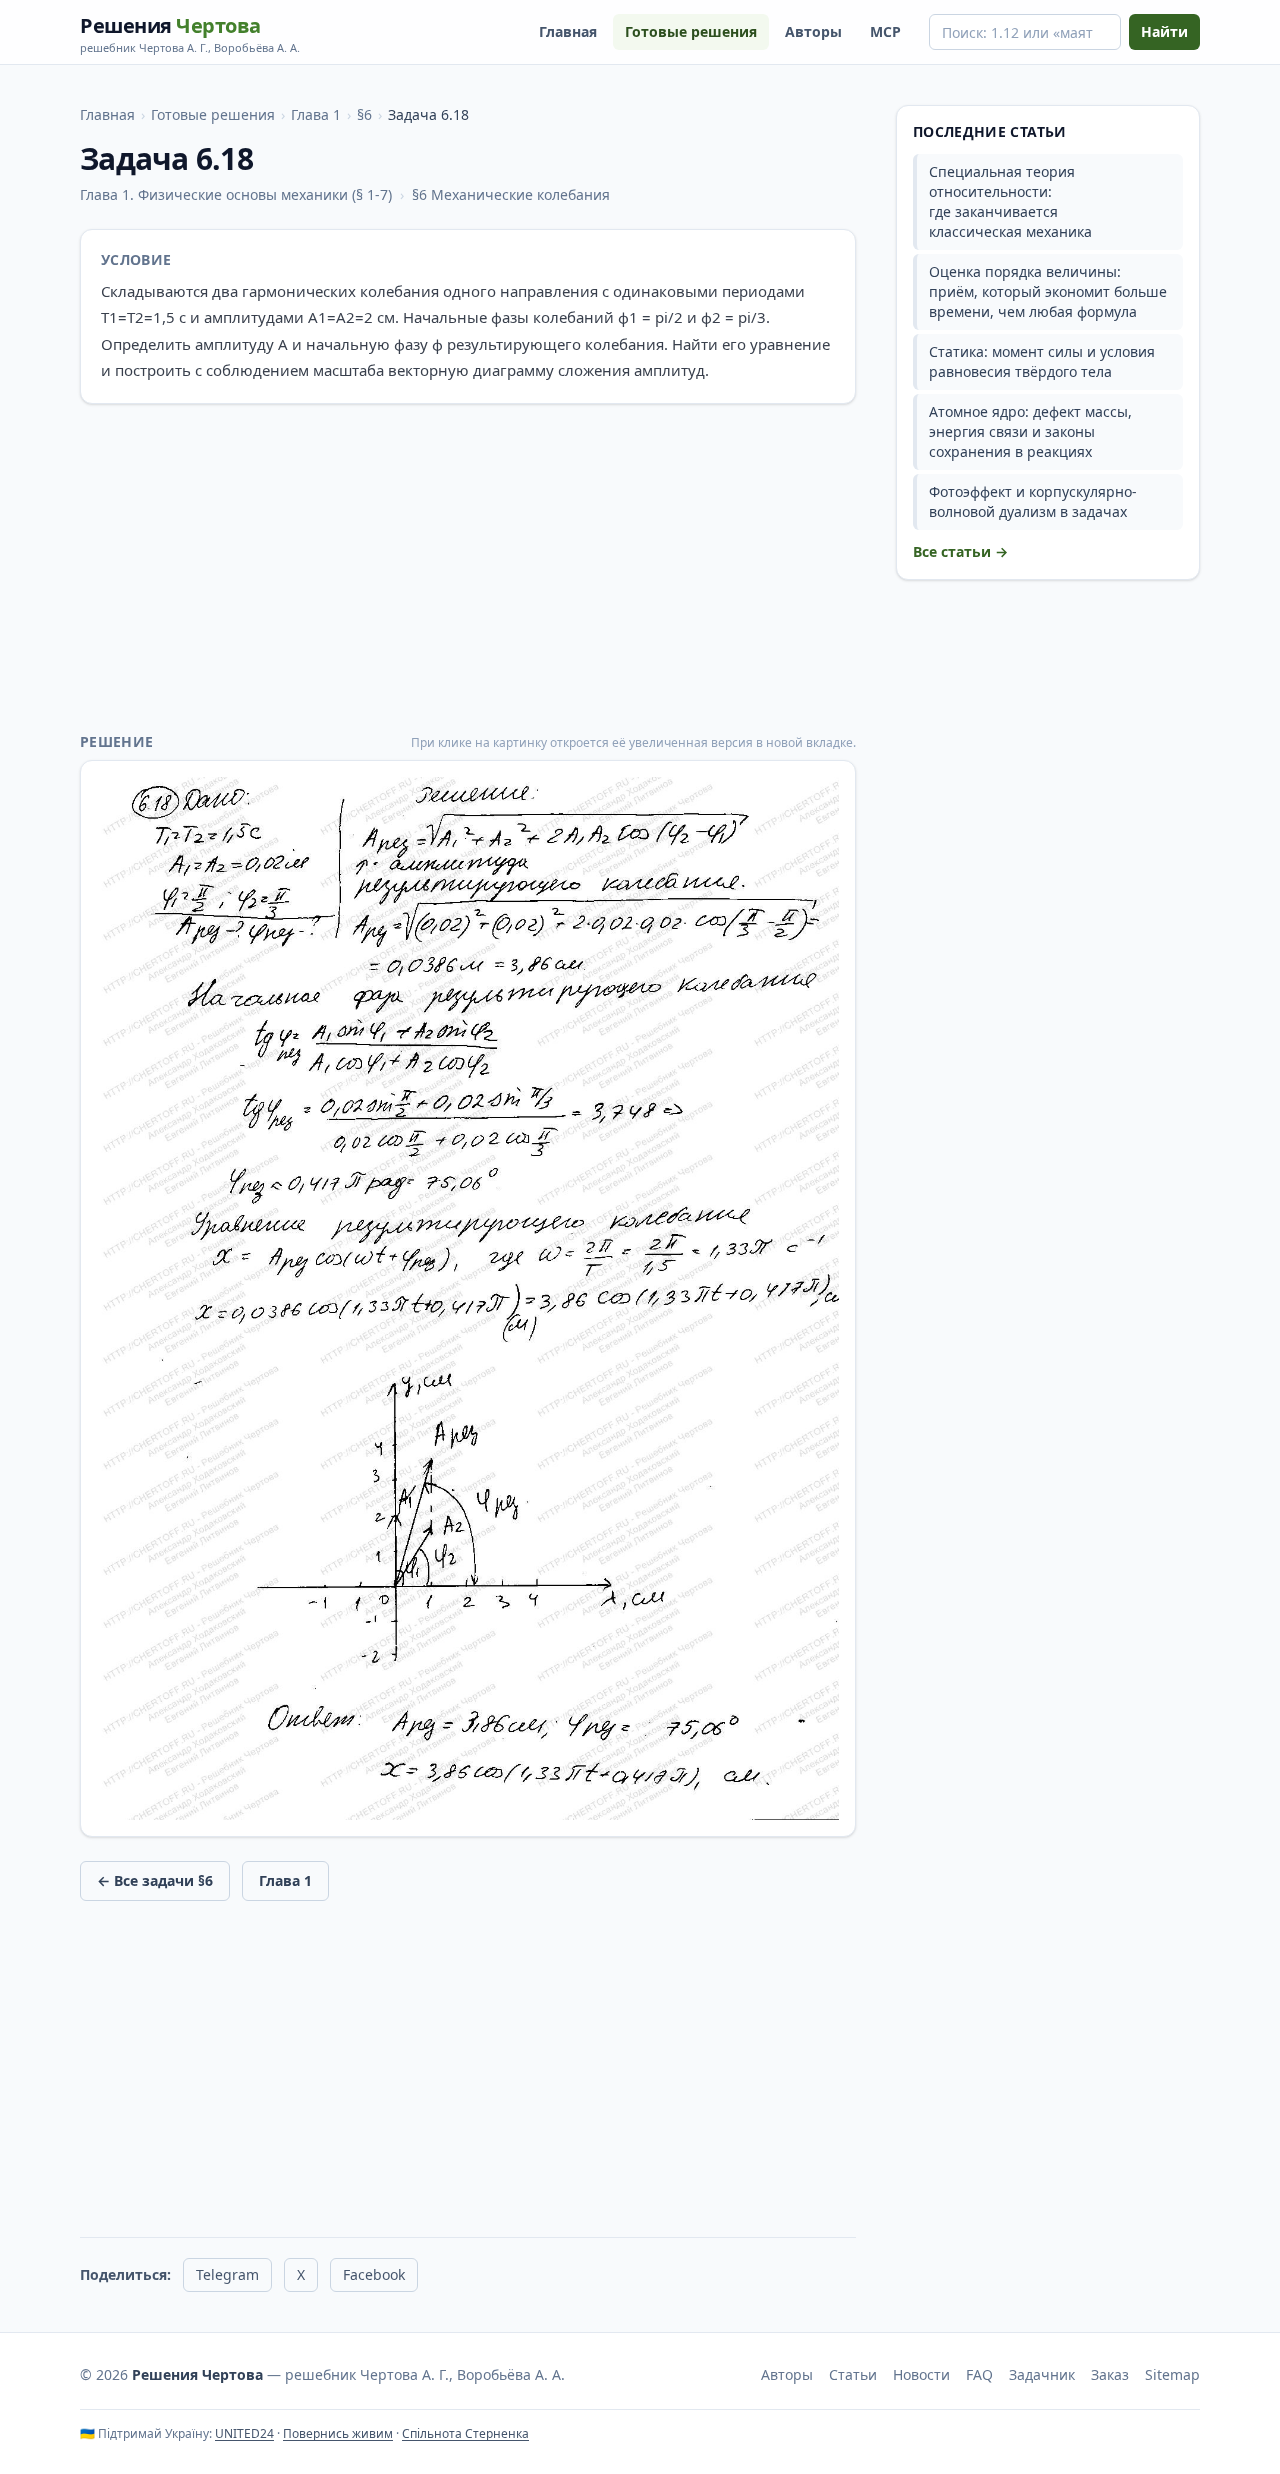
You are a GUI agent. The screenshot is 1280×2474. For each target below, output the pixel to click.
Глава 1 (316, 114)
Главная (568, 31)
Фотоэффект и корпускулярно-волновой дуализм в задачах (1033, 501)
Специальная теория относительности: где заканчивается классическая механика (1010, 201)
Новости (921, 2374)
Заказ (1110, 2374)
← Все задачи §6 (155, 1880)
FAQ (979, 2374)
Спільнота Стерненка (465, 2433)
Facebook (374, 2274)
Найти (1164, 31)
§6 (364, 114)
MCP (885, 31)
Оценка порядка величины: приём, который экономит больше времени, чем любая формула (1048, 291)
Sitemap (1172, 2374)
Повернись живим (338, 2433)
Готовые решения (691, 31)
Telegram (227, 2274)
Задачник (1042, 2374)
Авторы (813, 31)
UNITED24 (244, 2433)
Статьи (853, 2374)
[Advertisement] (468, 568)
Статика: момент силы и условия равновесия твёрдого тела (1042, 361)
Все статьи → (960, 551)
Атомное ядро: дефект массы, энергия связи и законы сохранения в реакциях (1030, 431)
